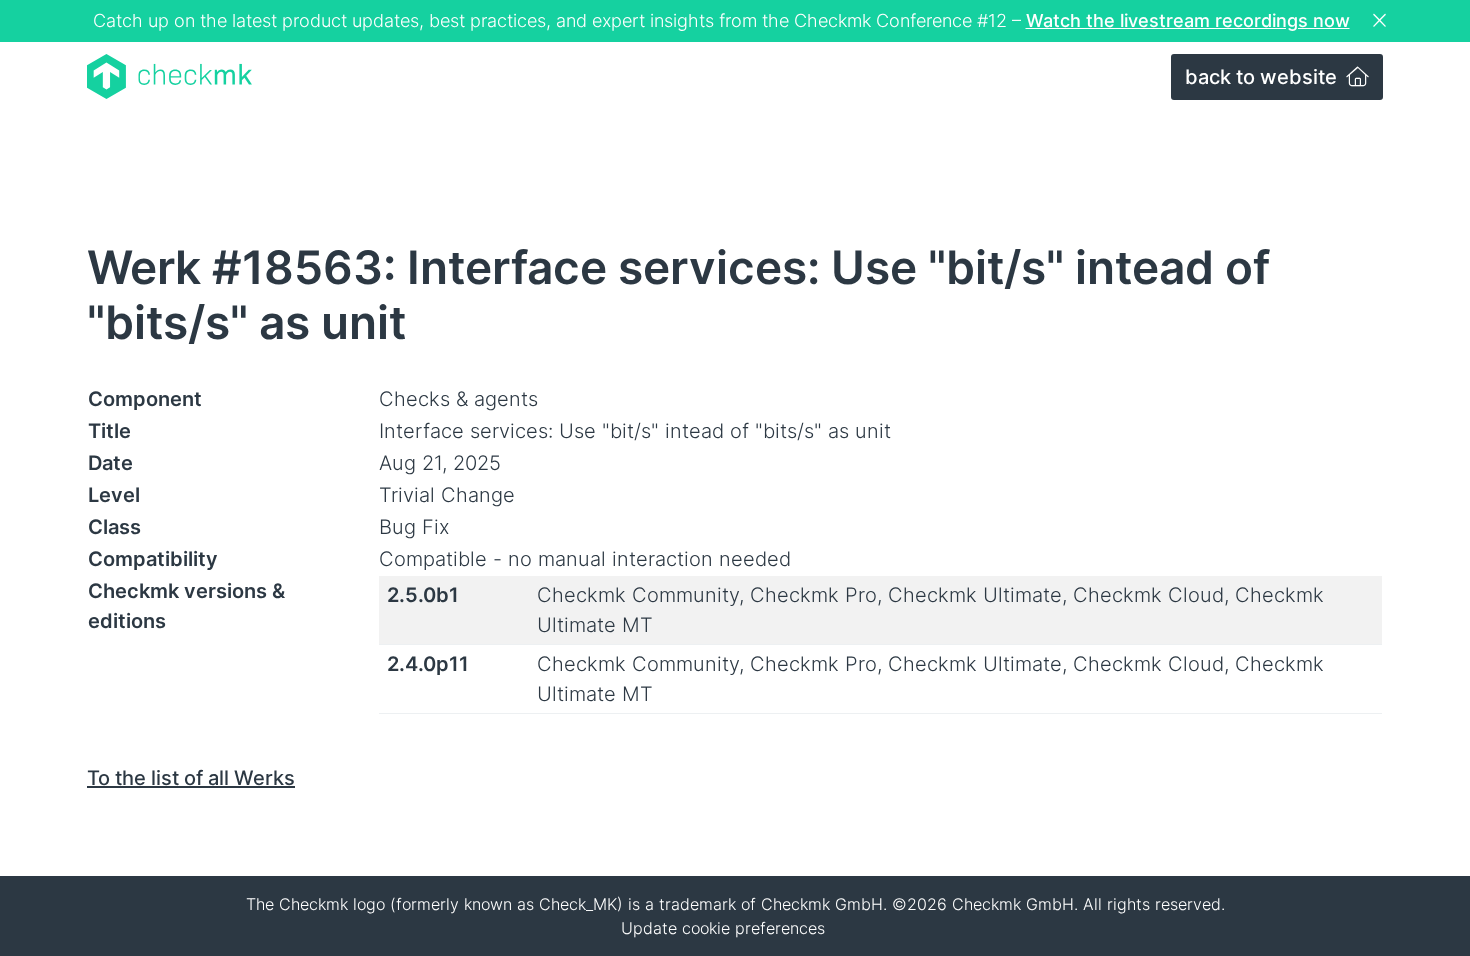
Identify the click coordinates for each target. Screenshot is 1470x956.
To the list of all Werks (191, 778)
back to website (1263, 77)
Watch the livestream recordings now (1188, 20)
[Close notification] (1382, 21)
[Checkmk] (169, 76)
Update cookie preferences (723, 928)
